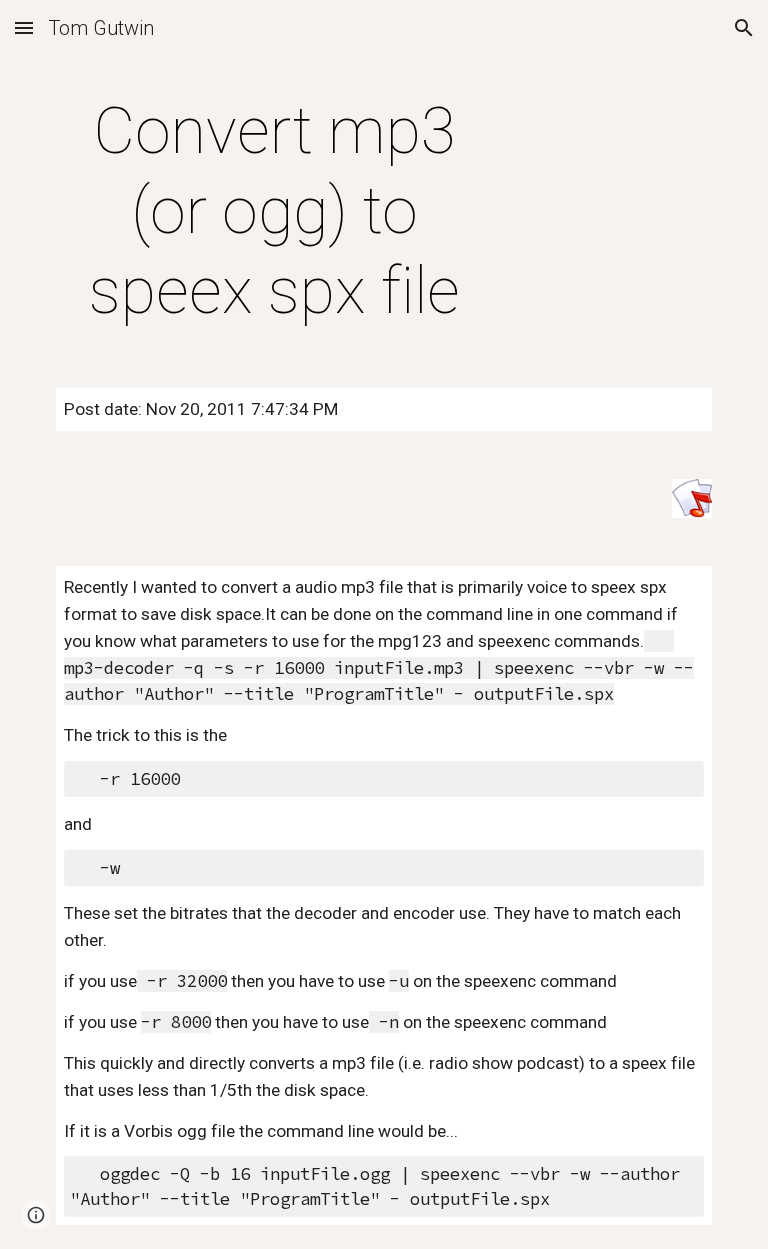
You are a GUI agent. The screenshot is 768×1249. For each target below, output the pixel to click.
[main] (274, 212)
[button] (24, 27)
